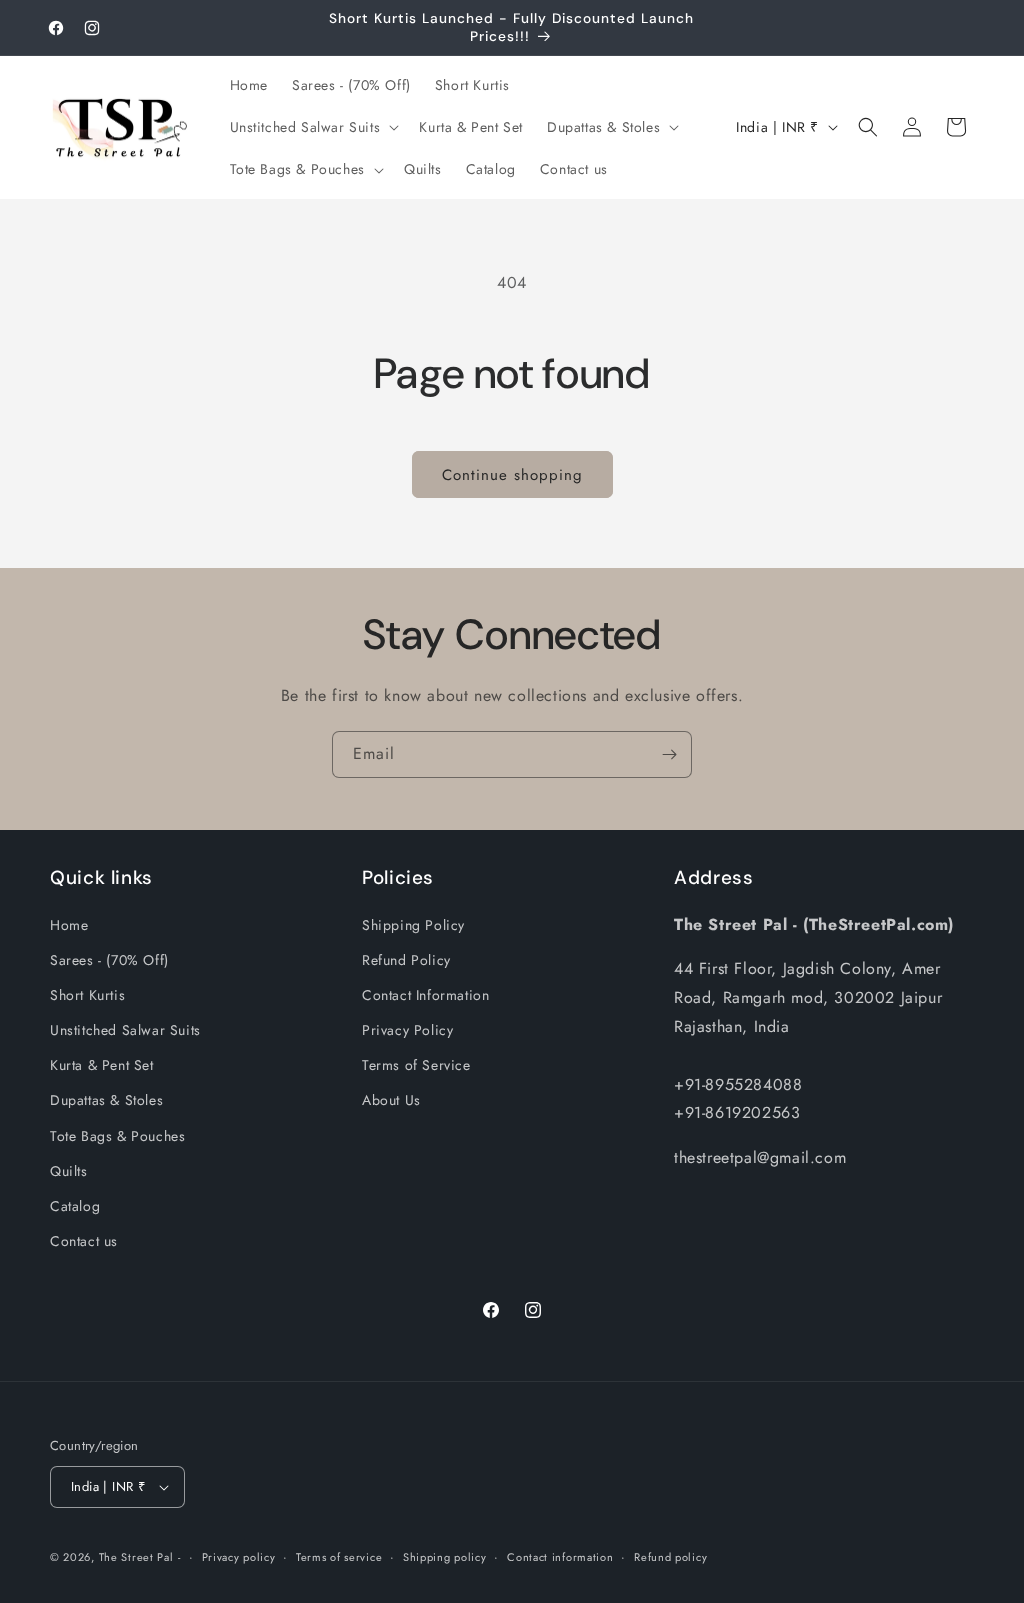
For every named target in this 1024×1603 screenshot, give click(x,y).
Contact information (560, 1557)
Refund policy (670, 1557)
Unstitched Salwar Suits (125, 1030)
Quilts (69, 1171)
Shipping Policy (413, 925)
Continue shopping (512, 475)
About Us (391, 1100)
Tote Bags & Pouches (117, 1136)
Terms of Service (416, 1065)
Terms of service (339, 1557)
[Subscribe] (669, 754)
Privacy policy (239, 1557)
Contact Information (425, 995)
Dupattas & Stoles (106, 1100)
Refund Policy (406, 960)
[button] (313, 127)
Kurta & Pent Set (102, 1065)
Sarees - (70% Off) (109, 960)
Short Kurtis (87, 995)
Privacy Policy (407, 1030)
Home (69, 925)
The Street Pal (136, 1557)
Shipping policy (445, 1557)
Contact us (84, 1241)
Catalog (75, 1206)
